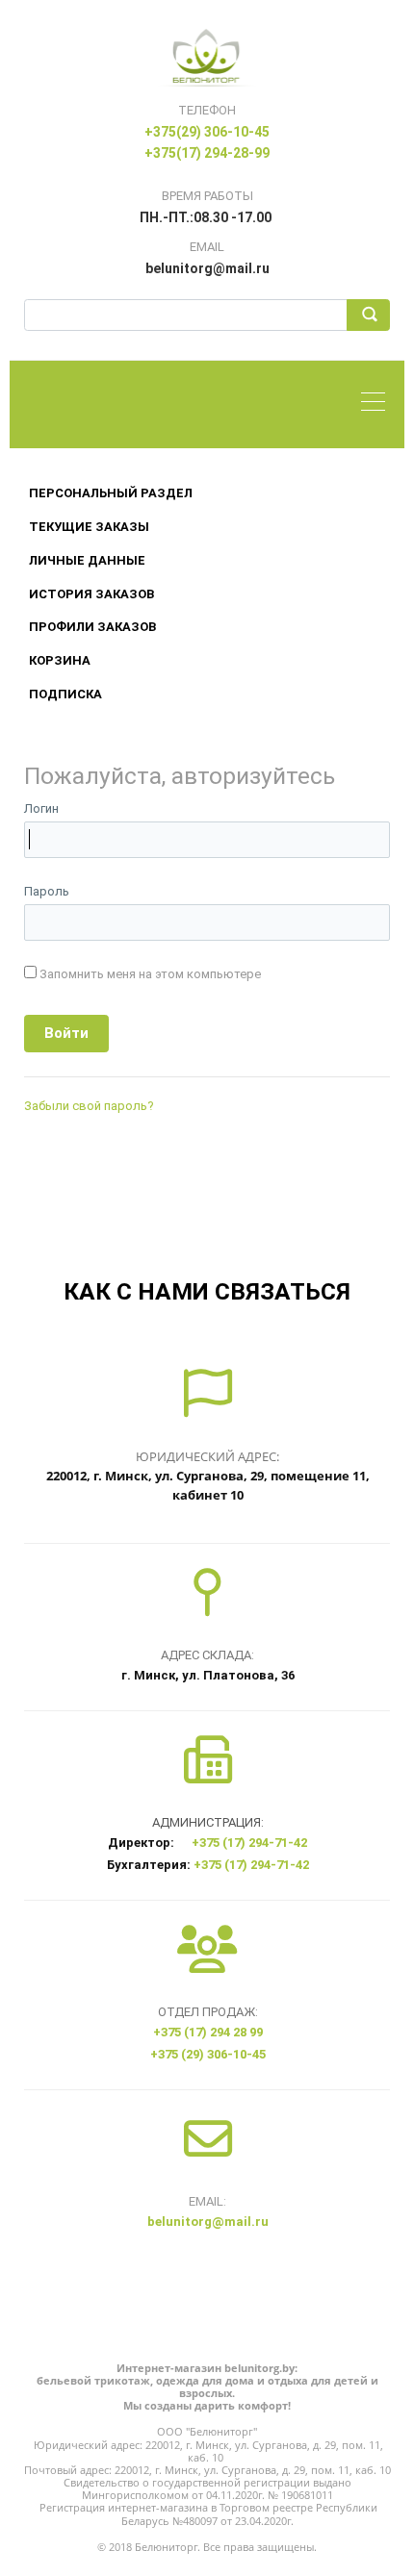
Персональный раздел (111, 493)
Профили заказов (92, 627)
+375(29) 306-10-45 (207, 132)
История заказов (91, 594)
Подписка (65, 694)
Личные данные (87, 560)
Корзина (60, 660)
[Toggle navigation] (378, 404)
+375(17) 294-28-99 (207, 153)
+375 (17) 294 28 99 (208, 2032)
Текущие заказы (89, 527)
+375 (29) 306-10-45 (208, 2054)
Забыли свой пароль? (89, 1106)
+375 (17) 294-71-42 (249, 1843)
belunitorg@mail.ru (208, 2222)
